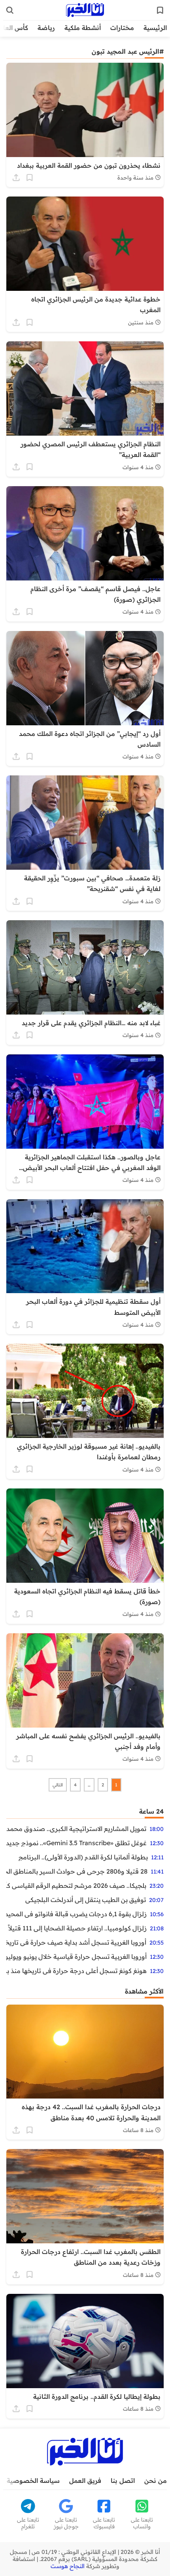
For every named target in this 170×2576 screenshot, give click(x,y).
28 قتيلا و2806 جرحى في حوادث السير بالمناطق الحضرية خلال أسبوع (77, 1871)
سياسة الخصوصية (33, 2481)
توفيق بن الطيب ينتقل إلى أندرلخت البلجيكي (86, 1900)
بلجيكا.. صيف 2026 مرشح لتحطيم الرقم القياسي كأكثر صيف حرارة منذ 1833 (76, 1885)
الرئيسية (155, 28)
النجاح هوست (68, 2566)
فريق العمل (85, 2481)
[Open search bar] (10, 10)
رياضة (46, 28)
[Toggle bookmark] (30, 178)
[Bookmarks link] (160, 10)
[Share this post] (16, 178)
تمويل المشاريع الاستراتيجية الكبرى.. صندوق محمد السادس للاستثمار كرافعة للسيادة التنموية (76, 1829)
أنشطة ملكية (83, 28)
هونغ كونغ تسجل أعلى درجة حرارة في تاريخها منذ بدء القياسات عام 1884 (76, 1971)
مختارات (122, 28)
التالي (58, 1785)
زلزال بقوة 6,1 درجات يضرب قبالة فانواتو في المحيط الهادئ (76, 1914)
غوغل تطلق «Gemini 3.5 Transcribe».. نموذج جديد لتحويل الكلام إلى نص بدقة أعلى (76, 1843)
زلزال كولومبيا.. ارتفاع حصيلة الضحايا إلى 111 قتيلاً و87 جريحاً (76, 1928)
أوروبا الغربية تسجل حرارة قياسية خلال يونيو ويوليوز (76, 1956)
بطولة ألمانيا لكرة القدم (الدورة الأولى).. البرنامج (83, 1857)
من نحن (156, 2481)
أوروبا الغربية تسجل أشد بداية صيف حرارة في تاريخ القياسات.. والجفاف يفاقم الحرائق (76, 1942)
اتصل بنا (123, 2481)
